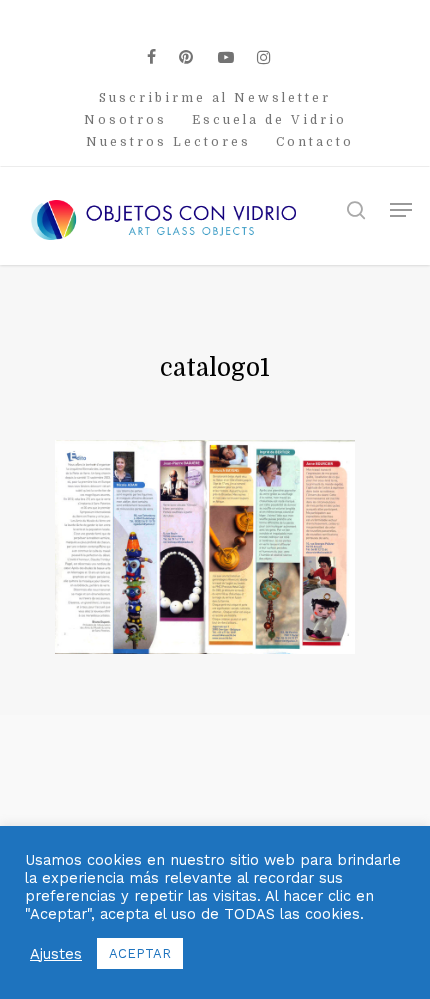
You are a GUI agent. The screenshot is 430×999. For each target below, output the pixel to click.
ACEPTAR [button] (140, 953)
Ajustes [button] (56, 954)
